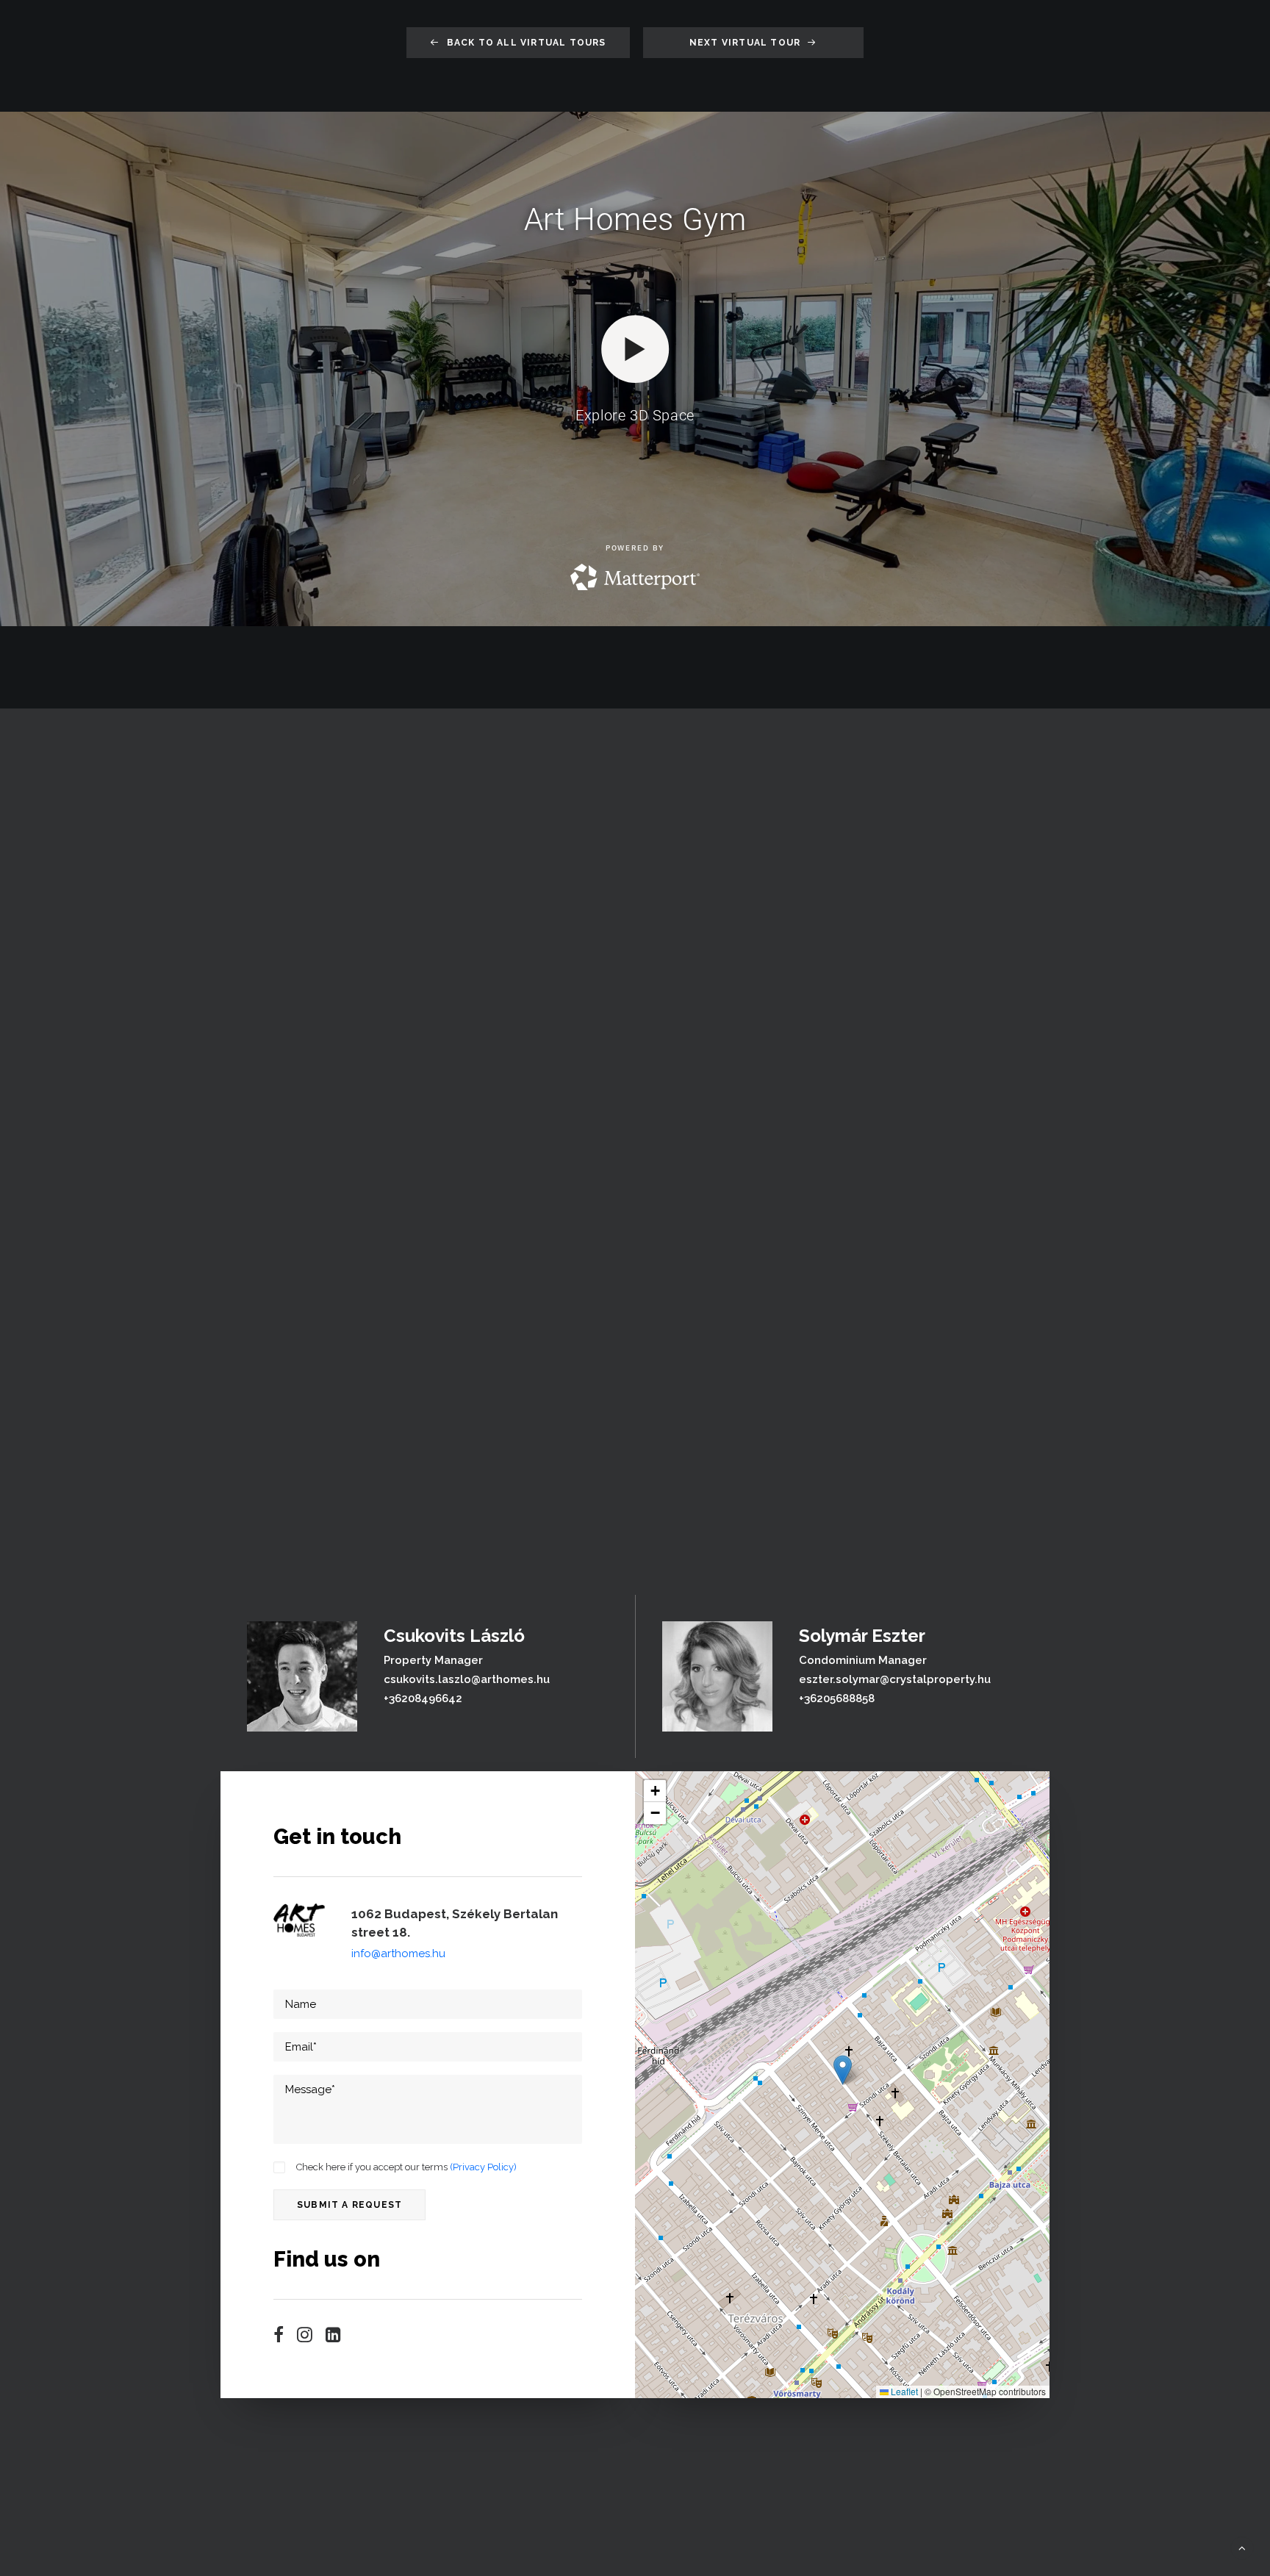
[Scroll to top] (1242, 2547)
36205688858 (839, 1698)
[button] (279, 2339)
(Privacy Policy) (483, 2167)
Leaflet (903, 2391)
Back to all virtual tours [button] (527, 43)
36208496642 (426, 1698)
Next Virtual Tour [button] (745, 43)
